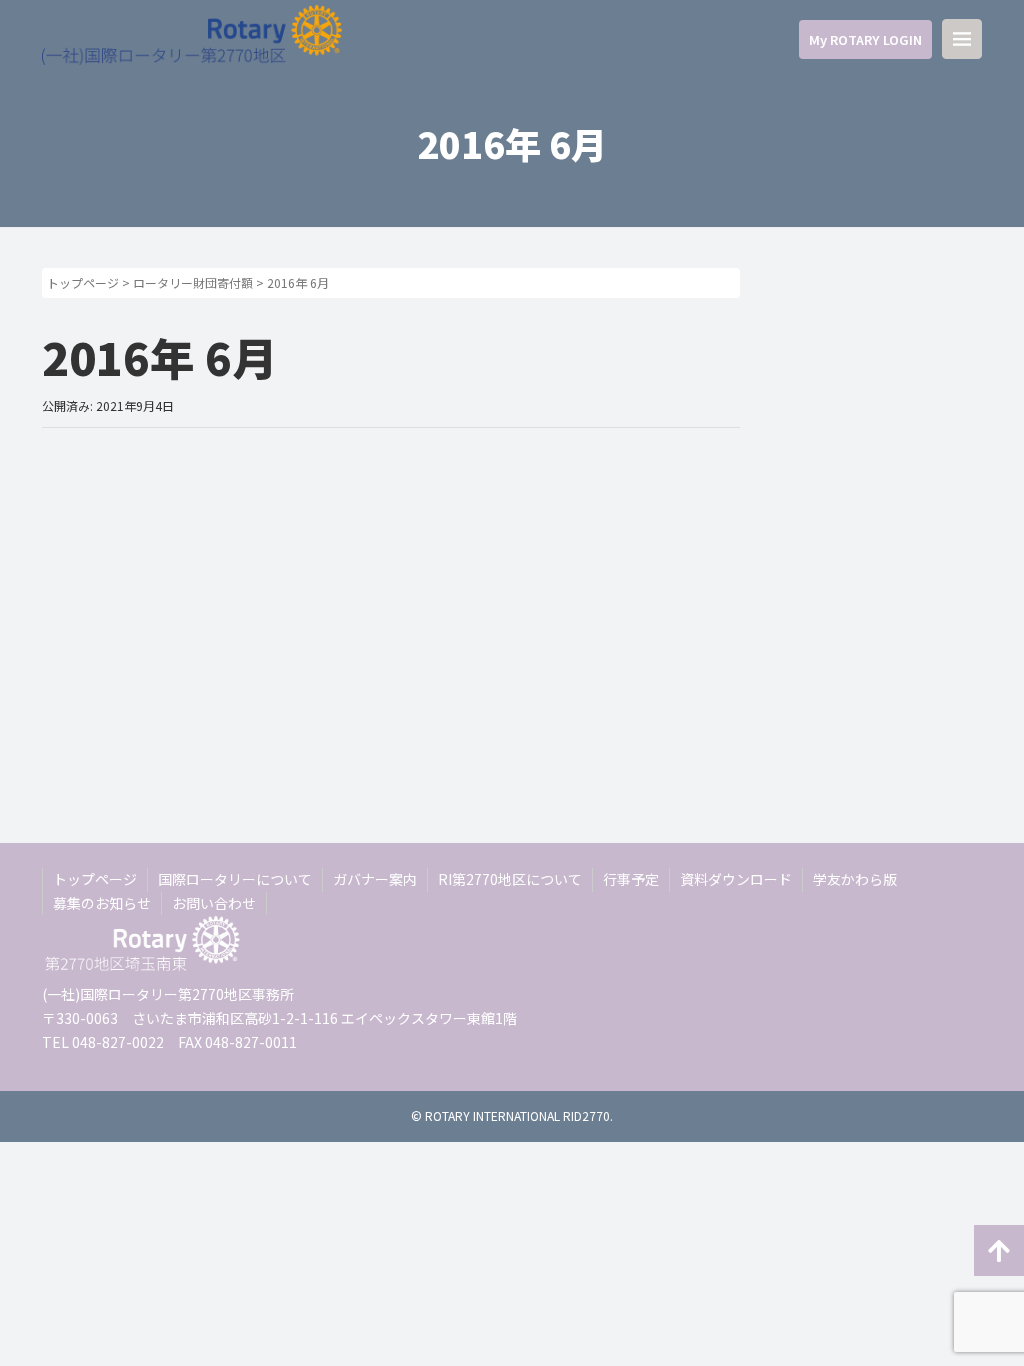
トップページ (83, 282)
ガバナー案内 (375, 879)
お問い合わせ (214, 903)
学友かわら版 (855, 879)
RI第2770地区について (510, 879)
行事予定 (631, 879)
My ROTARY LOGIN (865, 39)
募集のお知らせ (102, 903)
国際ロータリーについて (235, 879)
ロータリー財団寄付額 (193, 282)
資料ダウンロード (736, 879)
